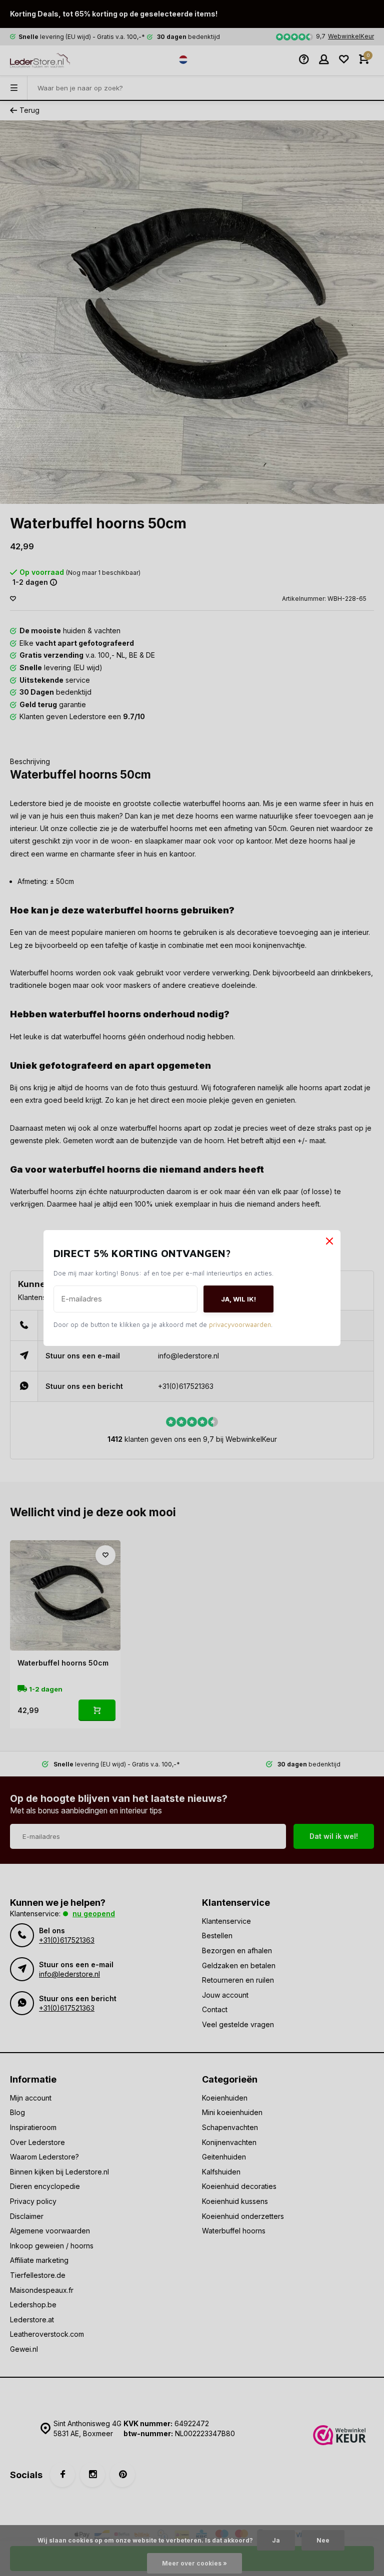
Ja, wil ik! (248, 1299)
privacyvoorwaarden (250, 1324)
